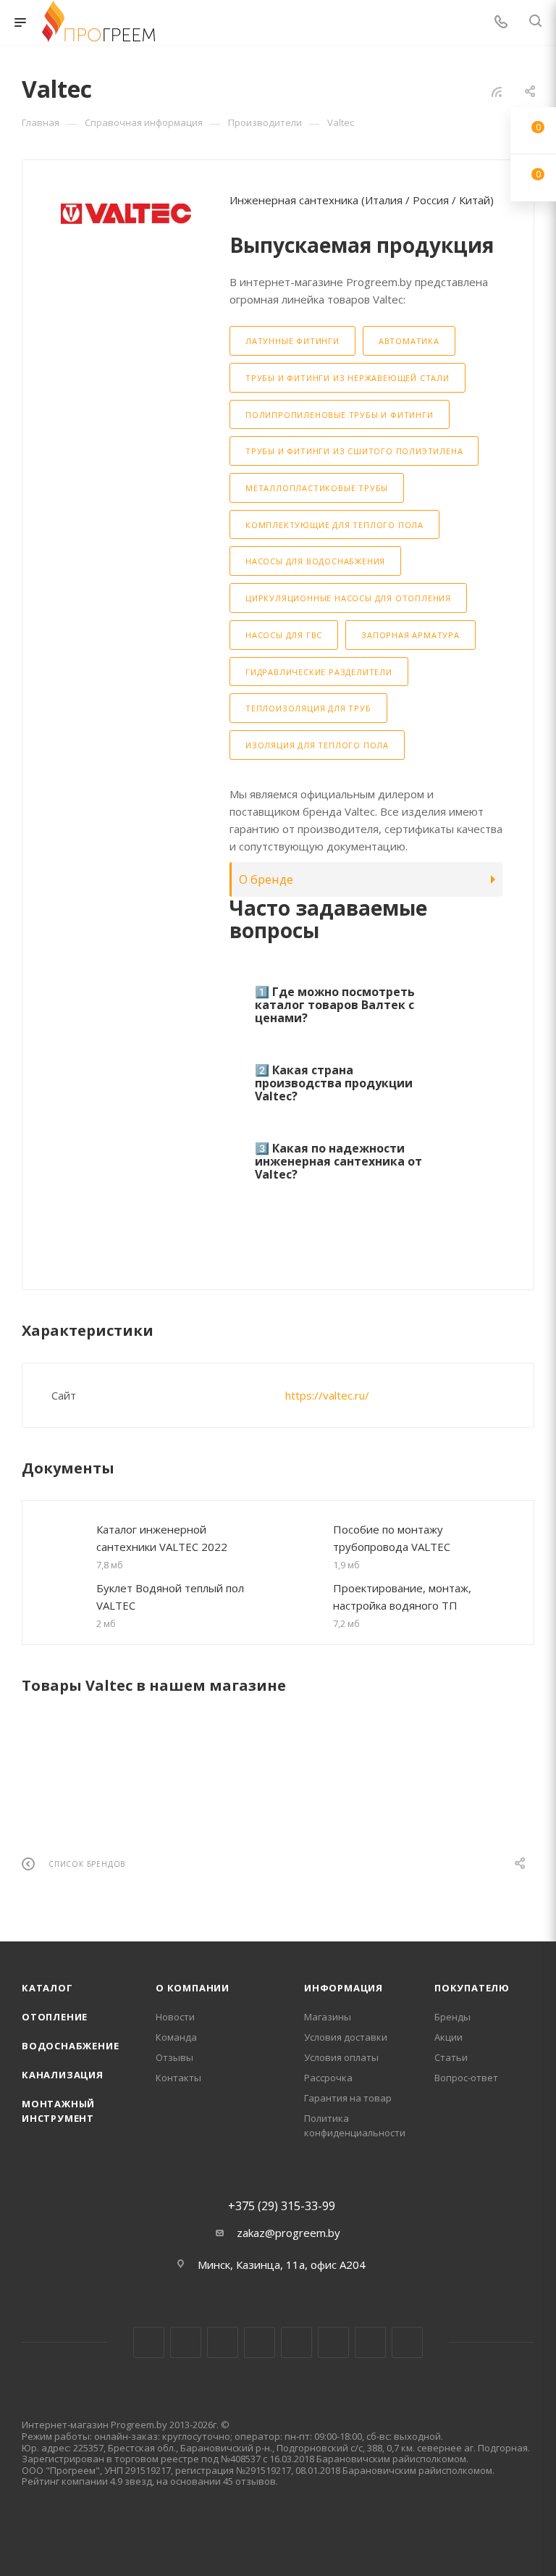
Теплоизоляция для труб (308, 708)
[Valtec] (126, 214)
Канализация (63, 2075)
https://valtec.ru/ (327, 1395)
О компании (193, 1988)
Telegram (260, 2342)
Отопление (55, 2017)
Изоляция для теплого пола (317, 745)
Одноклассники (333, 2342)
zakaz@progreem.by (288, 2233)
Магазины (328, 2017)
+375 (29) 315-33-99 (282, 2206)
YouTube (296, 2342)
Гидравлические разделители (319, 672)
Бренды (452, 2017)
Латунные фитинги (292, 341)
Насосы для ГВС (284, 635)
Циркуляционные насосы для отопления (348, 598)
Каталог (47, 1988)
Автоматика (409, 341)
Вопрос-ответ (466, 2078)
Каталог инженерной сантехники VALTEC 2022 (162, 1538)
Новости (175, 2017)
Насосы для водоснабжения (315, 561)
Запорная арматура (410, 635)
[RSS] (497, 91)
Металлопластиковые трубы (317, 488)
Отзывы (174, 2057)
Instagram (223, 2342)
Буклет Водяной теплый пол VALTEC (170, 1597)
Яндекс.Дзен (407, 2342)
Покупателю (472, 1988)
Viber (370, 2342)
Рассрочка (328, 2078)
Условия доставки (346, 2037)
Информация (344, 1988)
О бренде (266, 879)
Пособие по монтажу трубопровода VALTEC (392, 1538)
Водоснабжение (70, 2046)
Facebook (186, 2342)
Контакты (178, 2078)
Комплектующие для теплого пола (334, 525)
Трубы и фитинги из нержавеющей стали (347, 378)
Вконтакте (149, 2342)
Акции (448, 2037)
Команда (176, 2037)
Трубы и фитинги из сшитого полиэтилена (354, 451)
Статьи (451, 2057)
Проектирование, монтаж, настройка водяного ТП (402, 1597)
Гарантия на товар (348, 2098)
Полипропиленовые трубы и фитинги (340, 415)
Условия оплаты (341, 2057)
